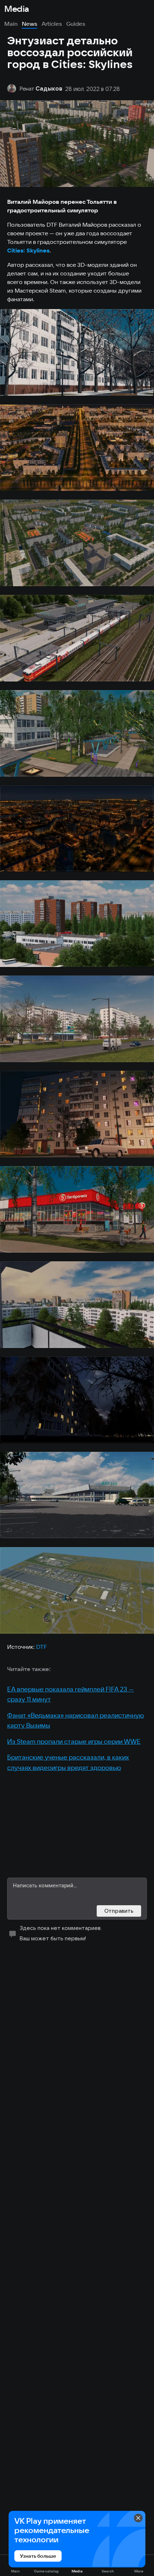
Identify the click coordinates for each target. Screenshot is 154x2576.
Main (11, 24)
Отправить (119, 1911)
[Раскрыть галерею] (77, 352)
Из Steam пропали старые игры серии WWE (74, 1741)
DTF (42, 1647)
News (30, 24)
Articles (52, 24)
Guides (76, 24)
